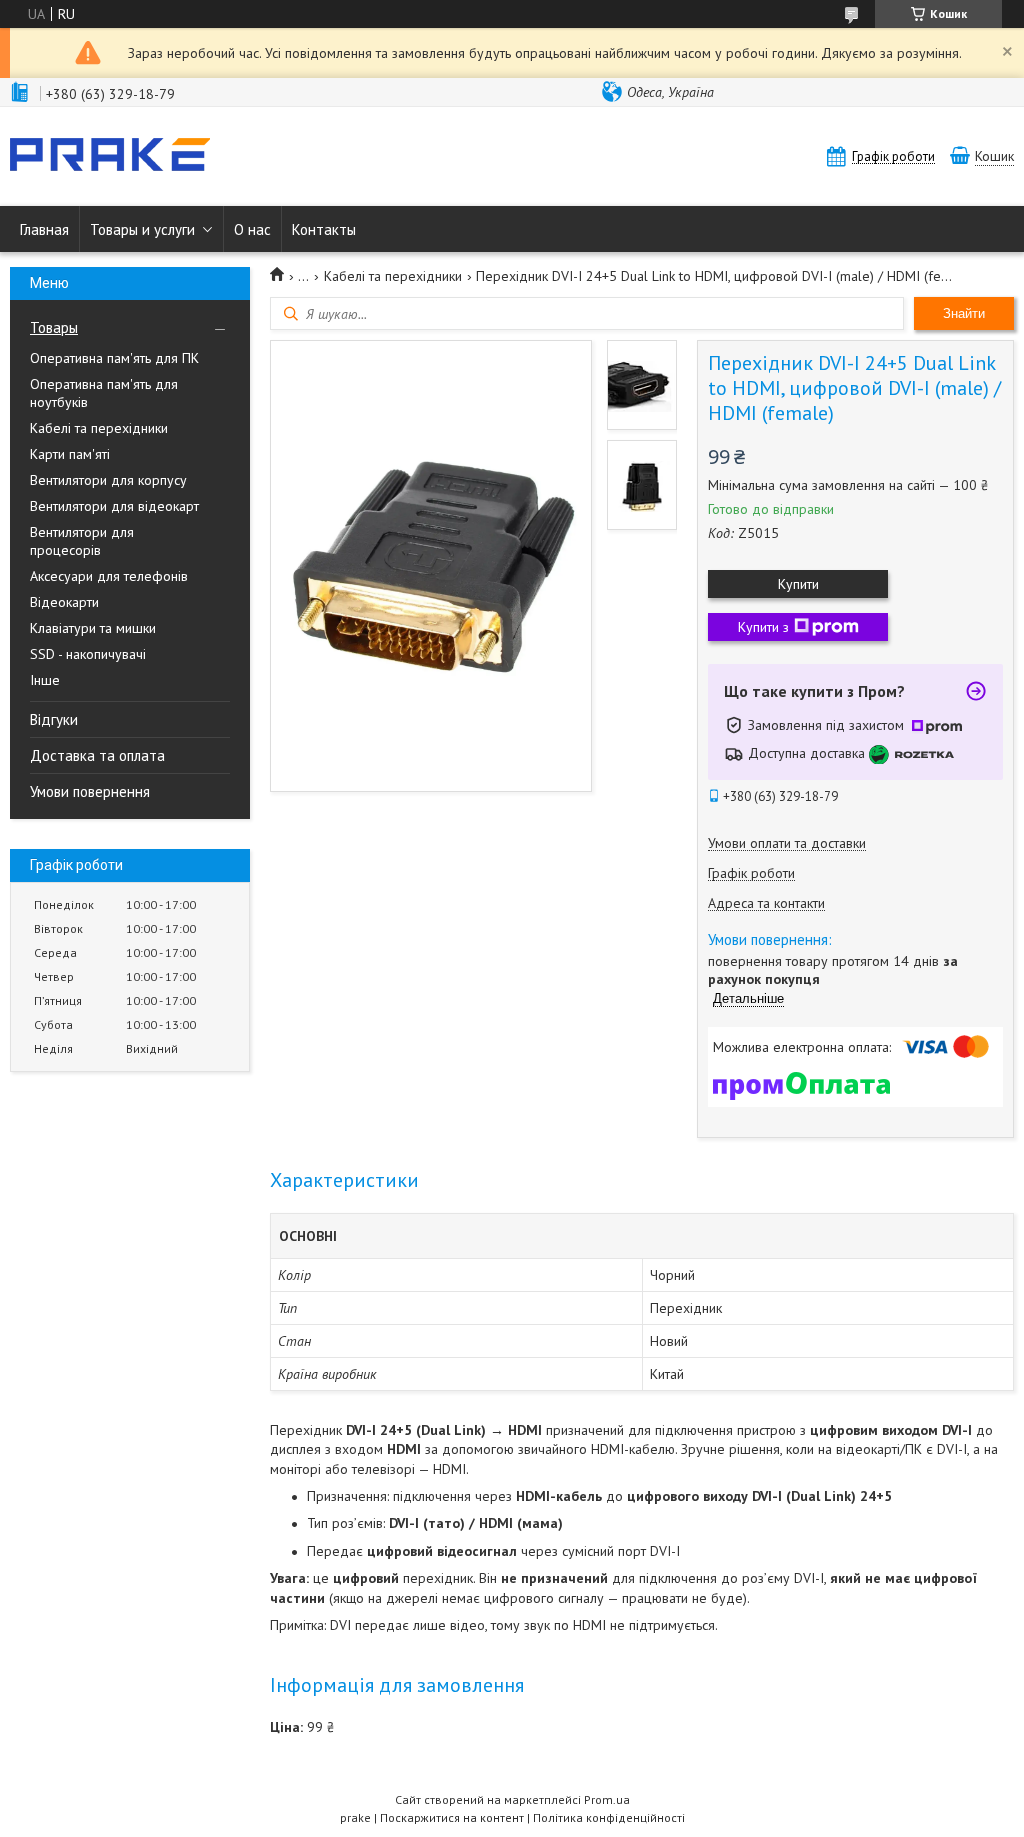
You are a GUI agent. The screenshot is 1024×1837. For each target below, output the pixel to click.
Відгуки (54, 719)
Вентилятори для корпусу (108, 480)
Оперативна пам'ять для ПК (114, 358)
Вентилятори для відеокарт (114, 506)
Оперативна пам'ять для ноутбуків (104, 393)
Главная (44, 229)
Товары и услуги (142, 229)
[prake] (110, 156)
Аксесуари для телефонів (109, 576)
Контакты (324, 229)
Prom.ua (607, 1799)
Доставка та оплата (97, 755)
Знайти (964, 313)
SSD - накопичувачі (88, 654)
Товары (54, 327)
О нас (252, 229)
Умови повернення (90, 791)
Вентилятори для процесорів (82, 541)
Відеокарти (64, 602)
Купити (798, 584)
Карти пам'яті (70, 454)
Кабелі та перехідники (99, 428)
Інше (45, 680)
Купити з (763, 627)
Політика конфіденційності (609, 1817)
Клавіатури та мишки (93, 628)
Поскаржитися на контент (452, 1817)
